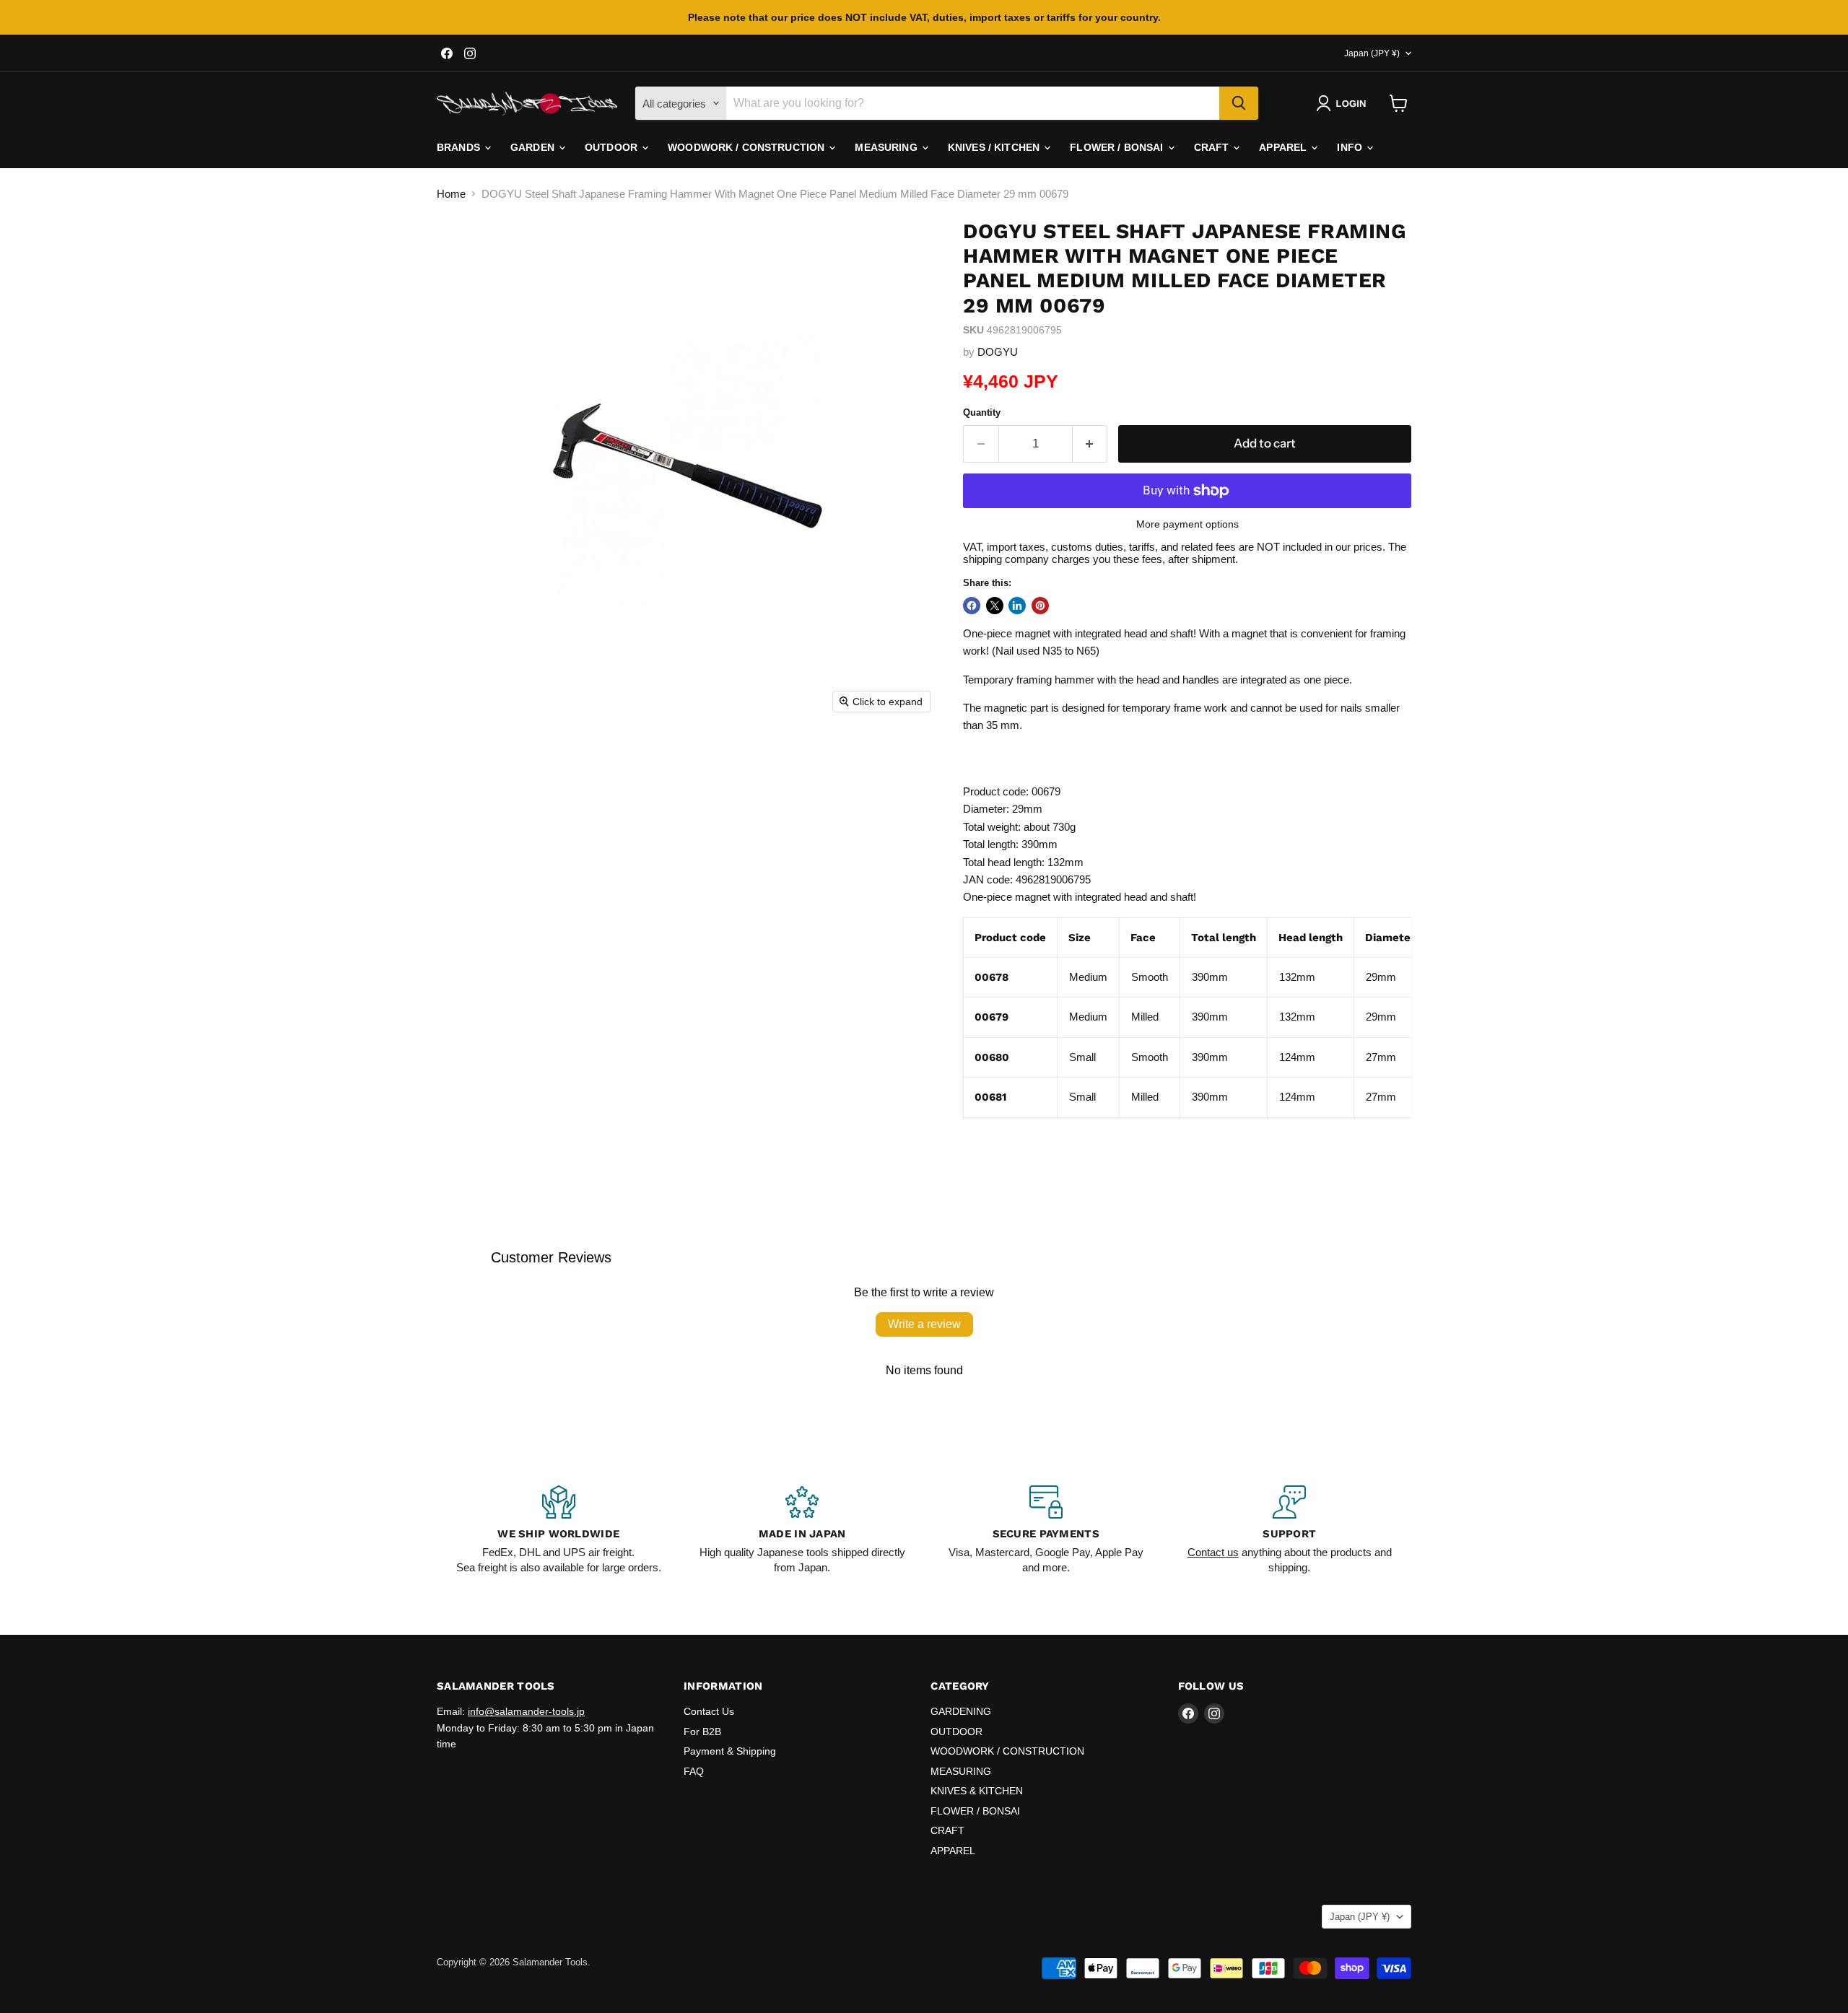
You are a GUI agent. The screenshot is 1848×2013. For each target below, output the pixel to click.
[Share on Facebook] (972, 606)
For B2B (702, 1732)
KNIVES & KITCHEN (977, 1791)
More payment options (1187, 524)
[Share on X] (995, 606)
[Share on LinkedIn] (1017, 606)
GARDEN (534, 147)
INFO (1351, 147)
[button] (1344, 103)
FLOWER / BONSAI (1118, 147)
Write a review (924, 1324)
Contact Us (709, 1711)
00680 (992, 1057)
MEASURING (887, 147)
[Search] (1239, 103)
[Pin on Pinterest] (1040, 606)
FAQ (694, 1771)
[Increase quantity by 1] (1090, 444)
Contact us (1213, 1552)
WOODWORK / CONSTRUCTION (748, 147)
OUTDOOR (613, 147)
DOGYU (998, 352)
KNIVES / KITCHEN (995, 147)
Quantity (982, 412)
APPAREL (1284, 147)
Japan (1372, 53)
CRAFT (1213, 147)
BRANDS (460, 147)
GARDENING (961, 1711)
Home (451, 194)
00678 (991, 977)
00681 (990, 1097)
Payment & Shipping (730, 1751)
